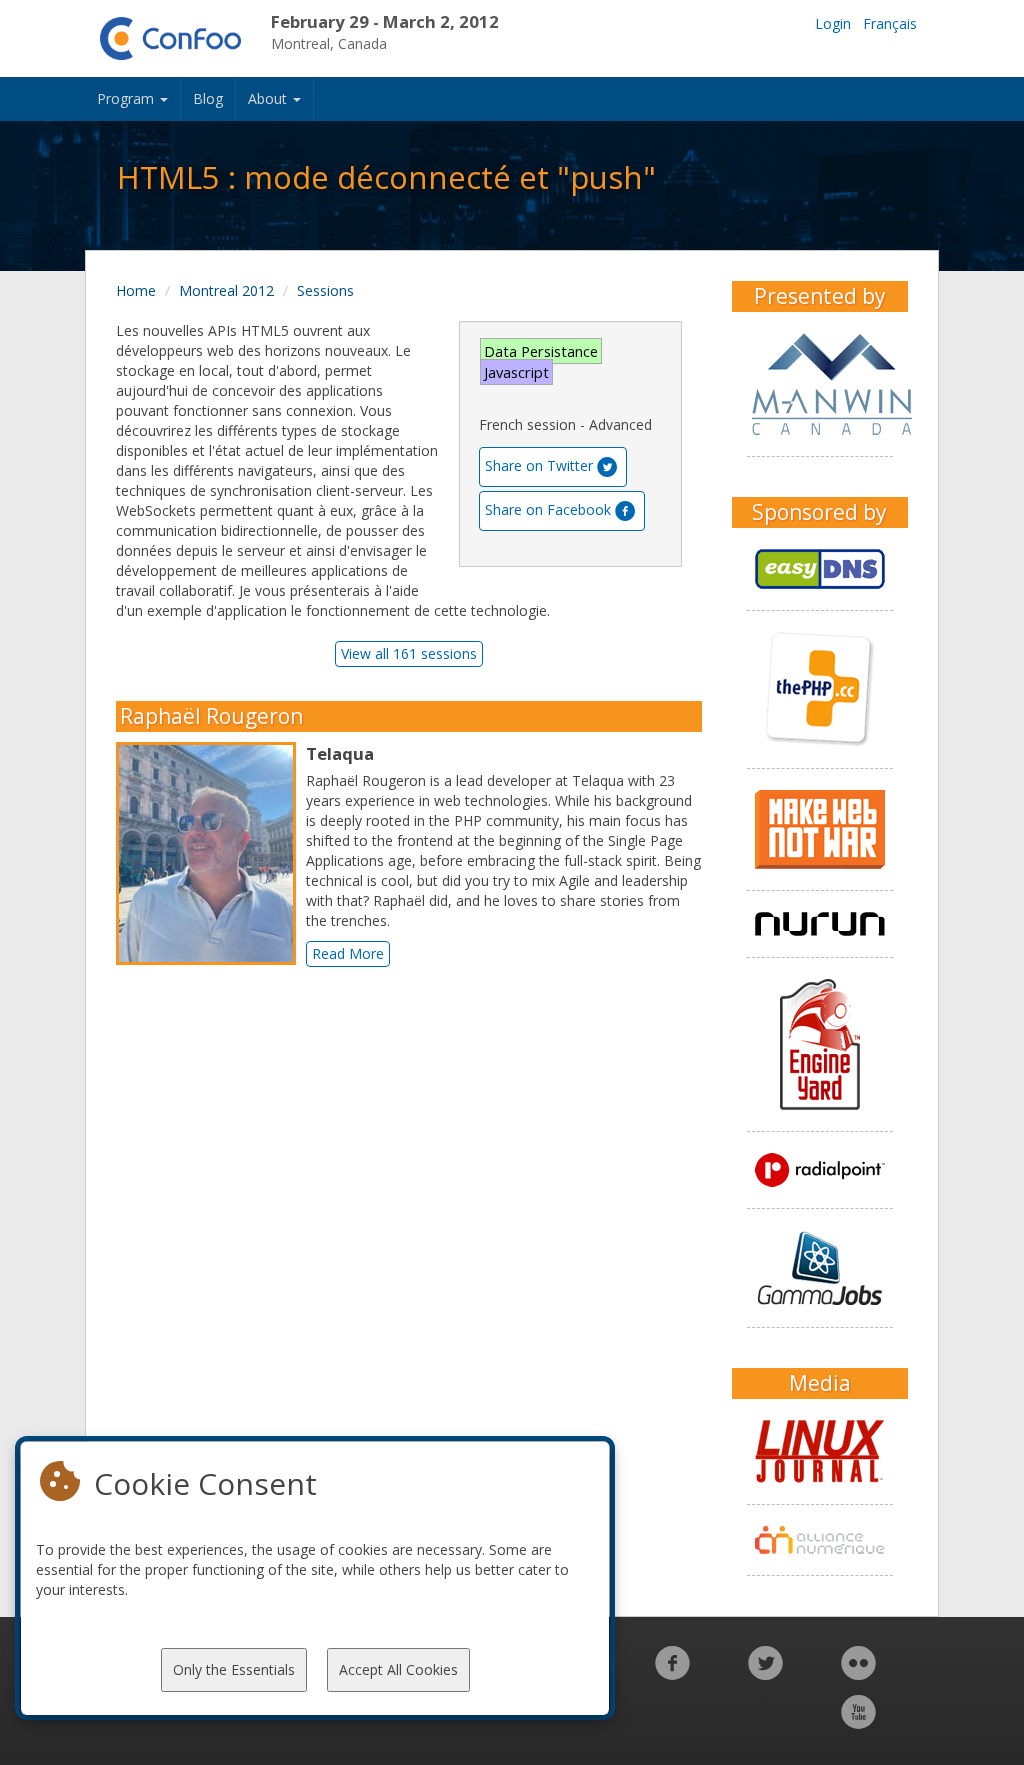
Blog (208, 98)
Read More (348, 953)
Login (833, 23)
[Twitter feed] (765, 1673)
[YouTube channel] (858, 1722)
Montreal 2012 (226, 290)
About (269, 98)
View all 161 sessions (409, 653)
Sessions (325, 290)
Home (136, 290)
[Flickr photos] (858, 1673)
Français (890, 23)
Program (127, 98)
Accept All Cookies (398, 1669)
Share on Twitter (539, 465)
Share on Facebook (548, 509)
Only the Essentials (234, 1669)
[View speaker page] (211, 854)
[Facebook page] (672, 1673)
